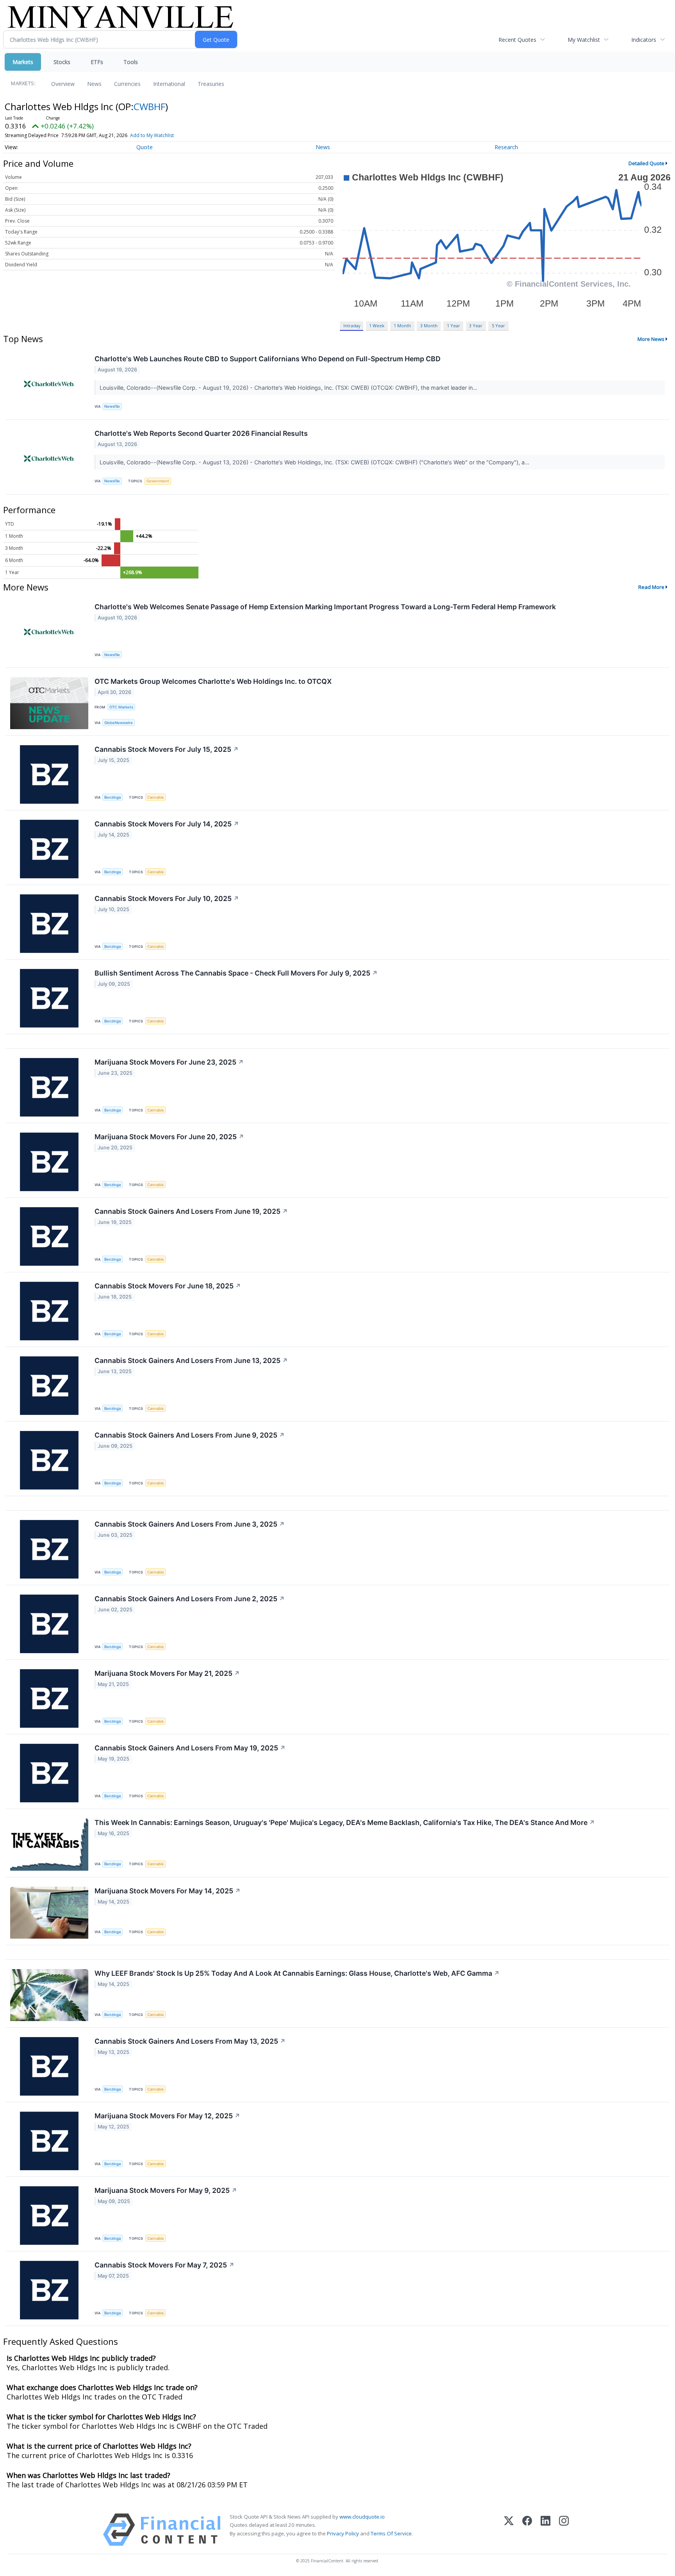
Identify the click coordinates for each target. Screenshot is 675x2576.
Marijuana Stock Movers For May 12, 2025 (167, 2116)
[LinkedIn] (546, 2530)
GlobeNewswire (119, 723)
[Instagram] (564, 2530)
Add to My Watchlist (152, 135)
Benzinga (112, 797)
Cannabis (155, 797)
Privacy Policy (343, 2533)
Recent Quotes (517, 40)
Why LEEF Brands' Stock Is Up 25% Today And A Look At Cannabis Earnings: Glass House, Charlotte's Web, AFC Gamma (297, 1973)
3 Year (476, 326)
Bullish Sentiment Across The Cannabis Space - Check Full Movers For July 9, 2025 (236, 973)
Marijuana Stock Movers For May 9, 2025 (166, 2190)
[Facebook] (527, 2530)
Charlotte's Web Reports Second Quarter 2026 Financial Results (201, 433)
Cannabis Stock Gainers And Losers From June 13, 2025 (191, 1360)
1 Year (454, 326)
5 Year (498, 326)
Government (158, 481)
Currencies (127, 84)
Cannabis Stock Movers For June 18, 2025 (168, 1286)
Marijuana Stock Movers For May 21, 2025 (167, 1673)
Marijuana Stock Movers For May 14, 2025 (168, 1891)
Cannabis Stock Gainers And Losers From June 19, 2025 (191, 1211)
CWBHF (149, 106)
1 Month (402, 326)
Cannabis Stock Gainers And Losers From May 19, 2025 (190, 1748)
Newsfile (112, 406)
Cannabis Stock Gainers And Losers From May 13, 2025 (190, 2041)
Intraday (352, 326)
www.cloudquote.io (362, 2517)
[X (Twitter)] (509, 2530)
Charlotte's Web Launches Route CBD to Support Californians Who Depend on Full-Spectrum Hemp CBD (268, 359)
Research (506, 147)
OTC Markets (121, 707)
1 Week (377, 326)
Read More (651, 587)
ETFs (97, 62)
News (94, 84)
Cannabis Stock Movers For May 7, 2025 (164, 2265)
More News (651, 339)
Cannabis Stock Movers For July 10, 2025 (167, 898)
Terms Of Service (391, 2533)
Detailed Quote (646, 163)
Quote (145, 147)
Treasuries (211, 84)
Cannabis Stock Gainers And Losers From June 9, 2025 (190, 1435)
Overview (63, 84)
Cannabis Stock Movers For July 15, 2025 (167, 749)
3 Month (429, 326)
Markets (23, 62)
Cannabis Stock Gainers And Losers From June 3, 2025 (190, 1524)
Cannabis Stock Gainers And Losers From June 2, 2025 (190, 1599)
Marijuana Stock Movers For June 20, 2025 (169, 1137)
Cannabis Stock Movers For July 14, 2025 (167, 824)
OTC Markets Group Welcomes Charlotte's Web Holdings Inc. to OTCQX (213, 681)
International (169, 84)
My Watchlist (584, 40)
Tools (131, 62)
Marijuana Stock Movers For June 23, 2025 (169, 1062)
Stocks (62, 62)
